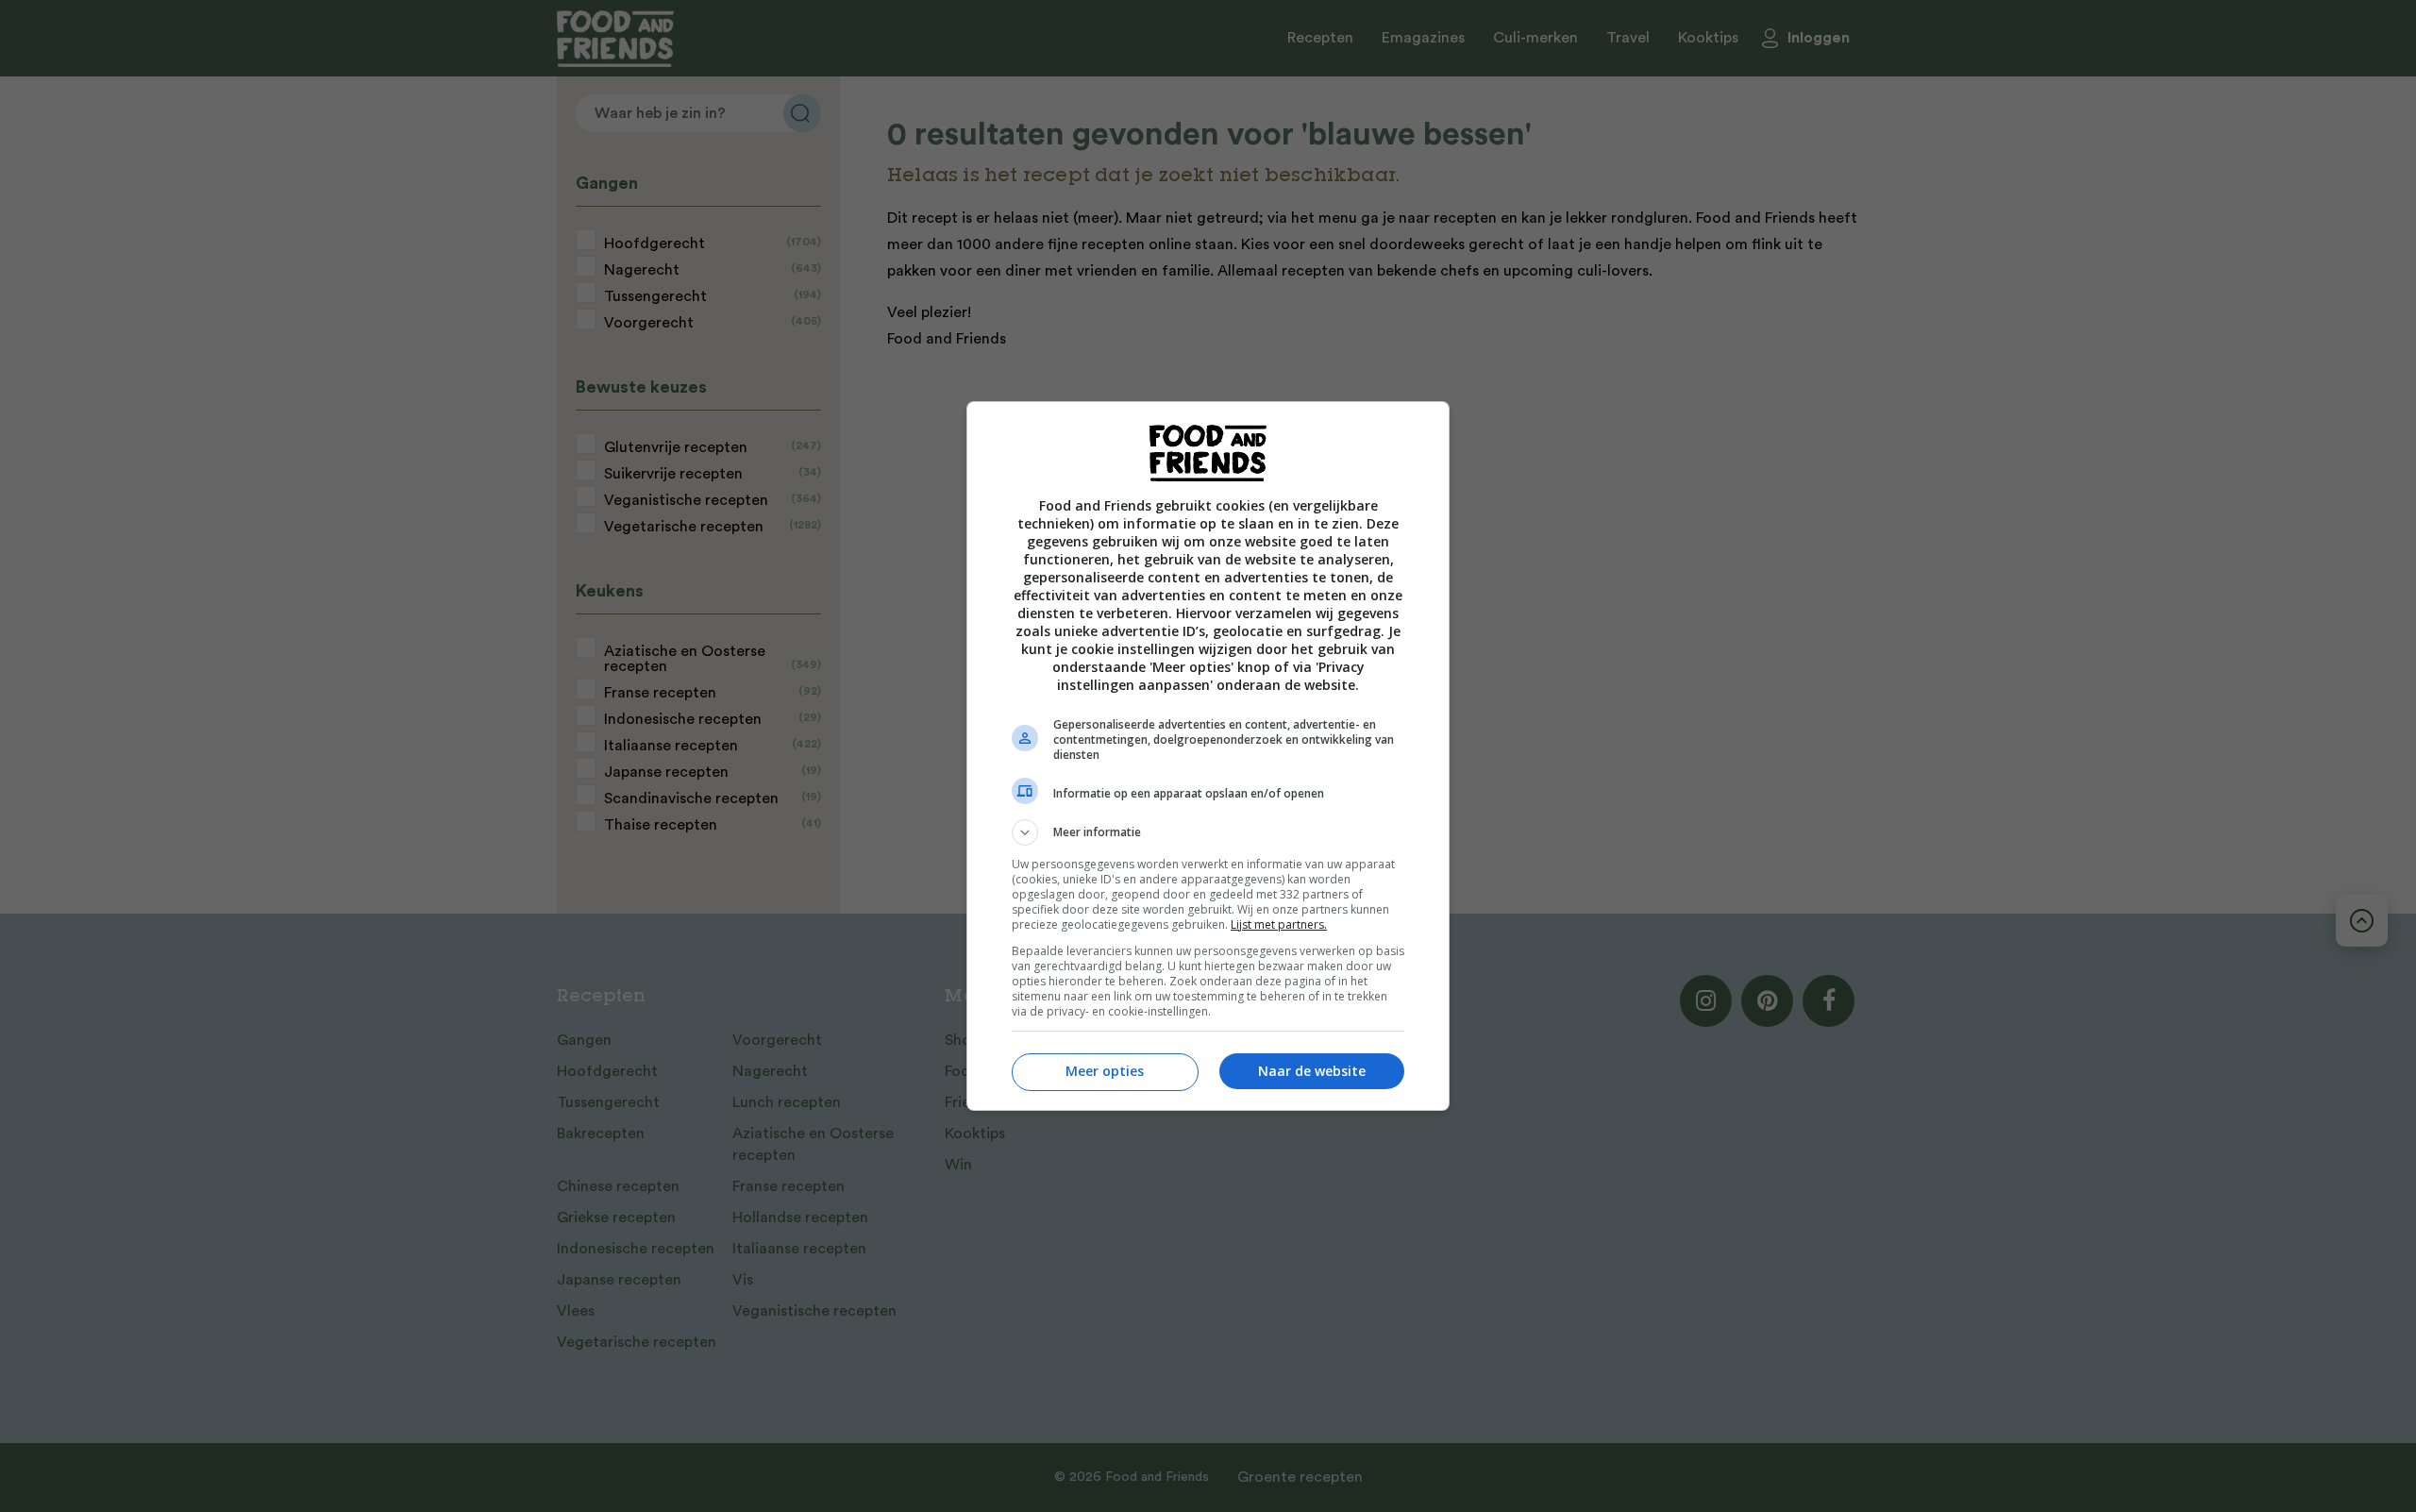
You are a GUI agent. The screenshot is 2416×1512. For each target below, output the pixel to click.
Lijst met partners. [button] (1279, 924)
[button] (1208, 832)
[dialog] (1208, 756)
